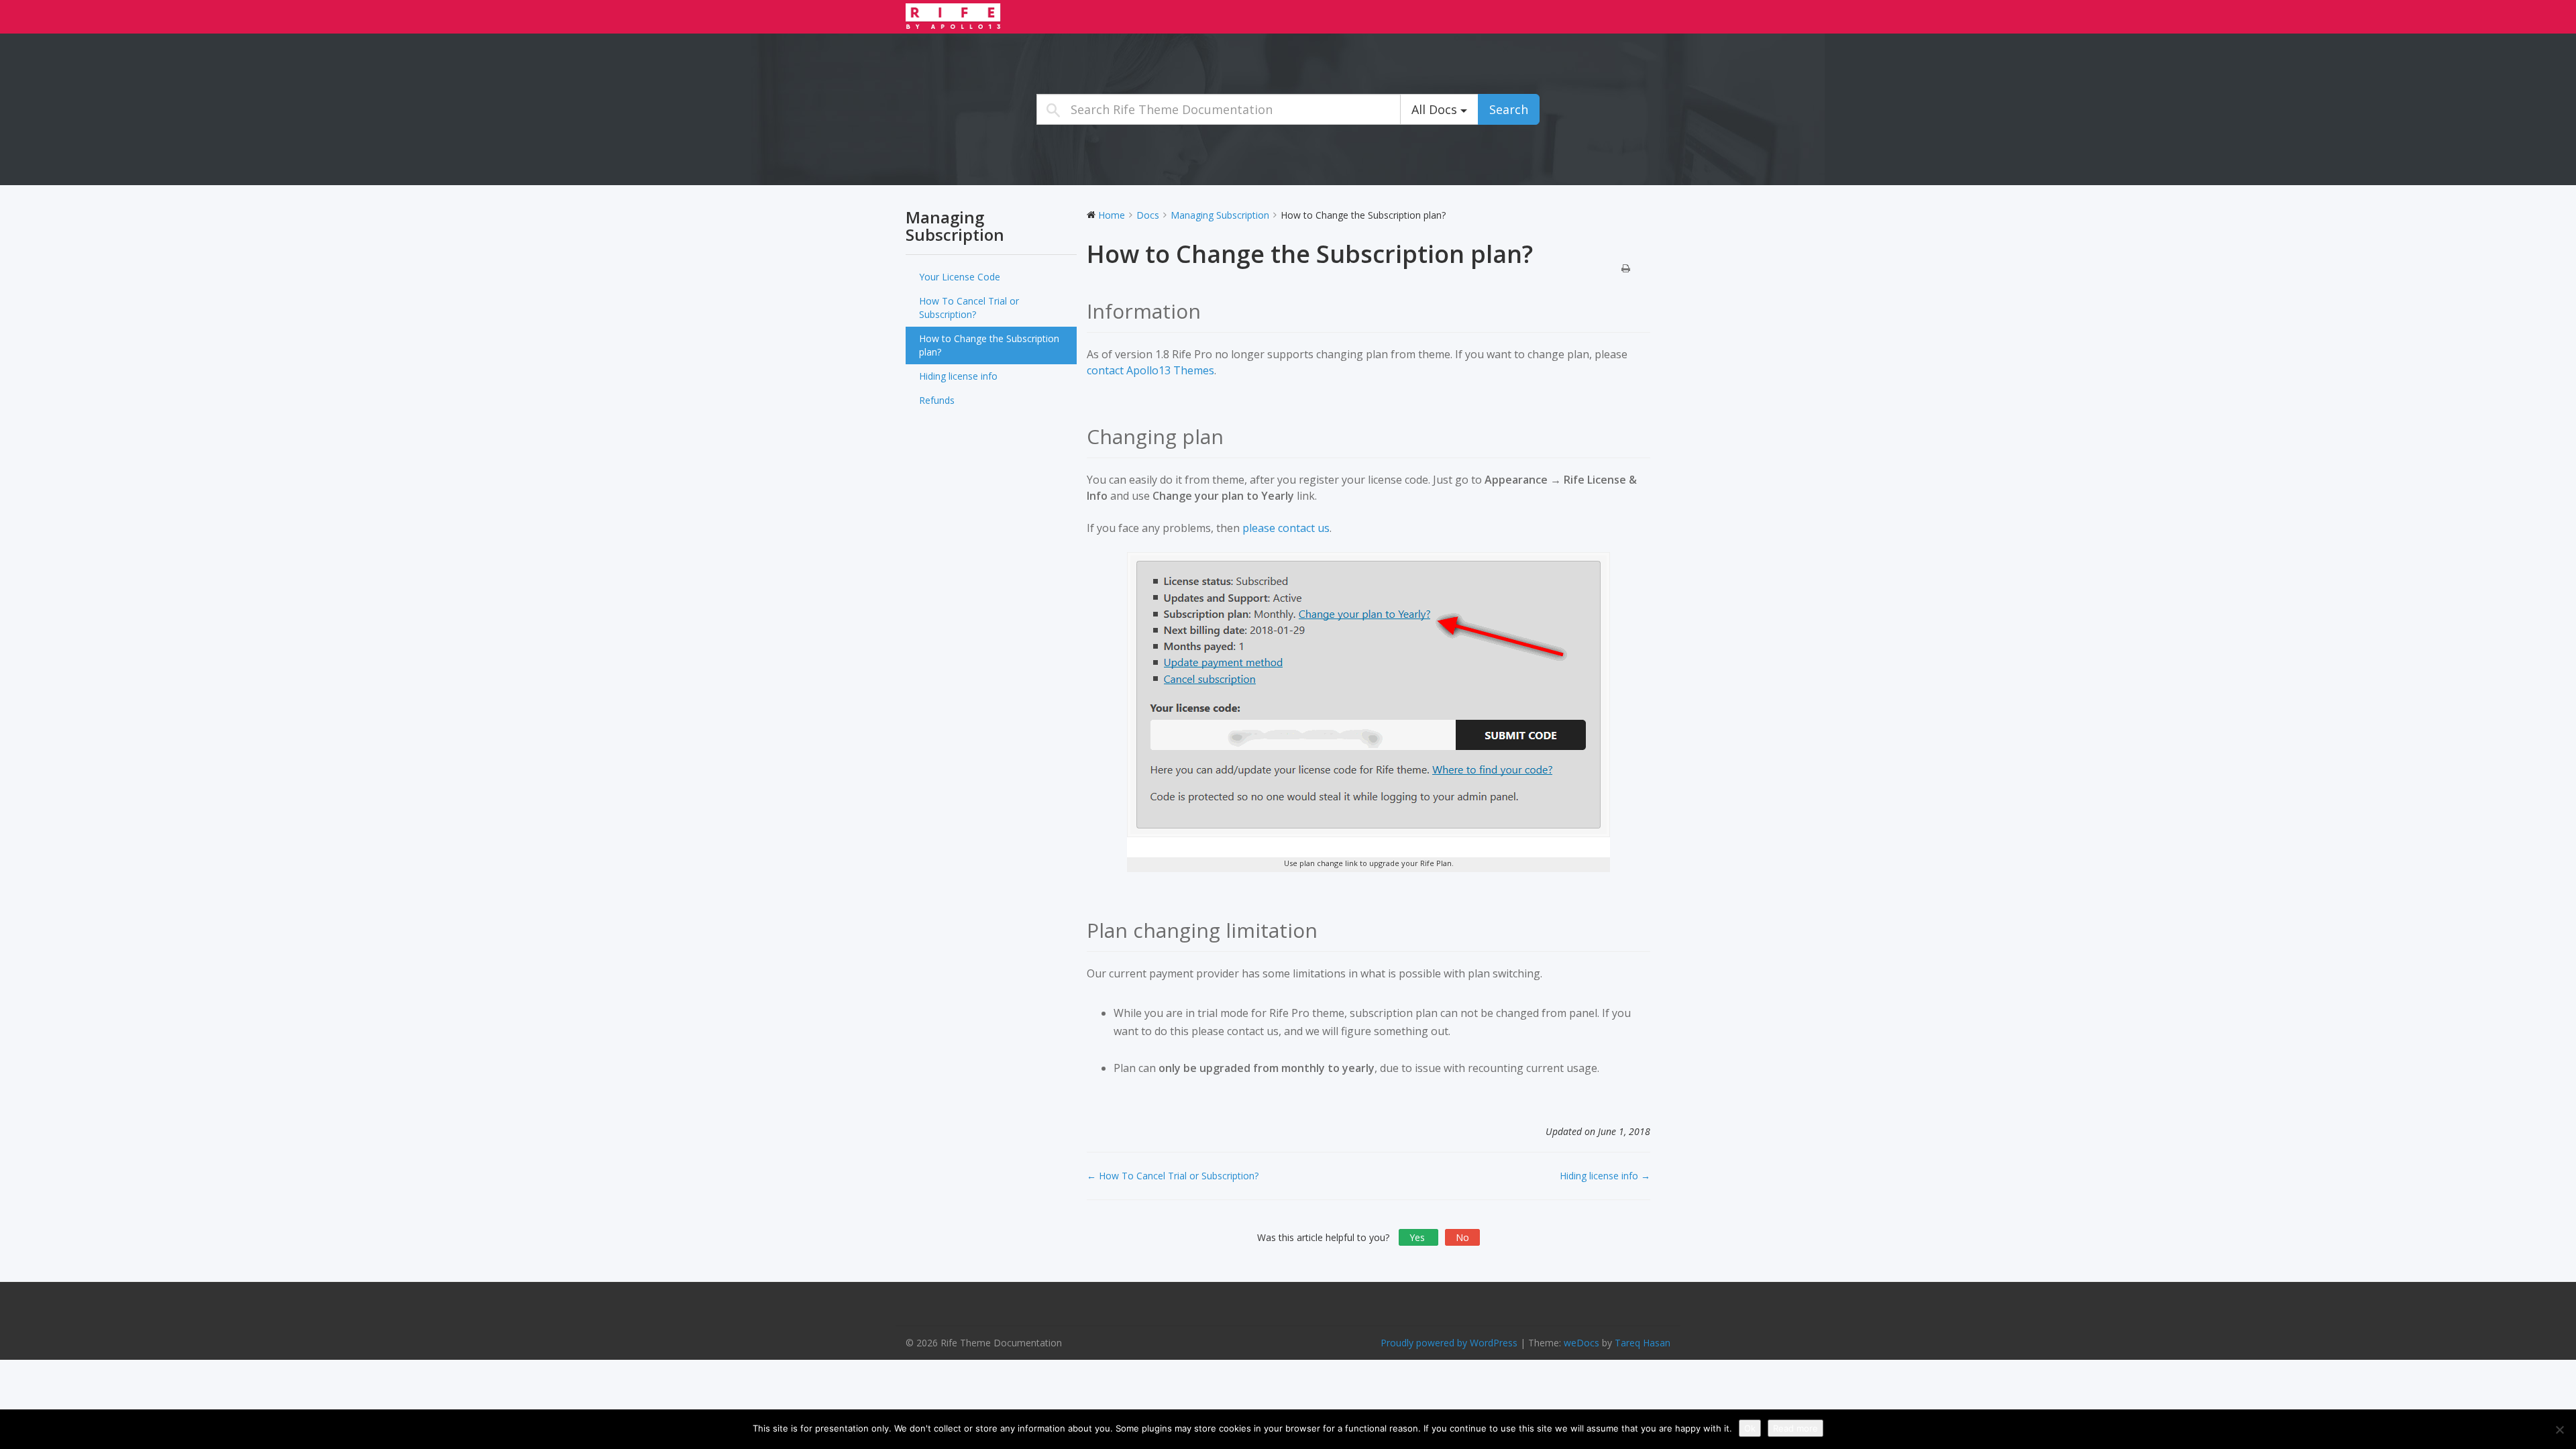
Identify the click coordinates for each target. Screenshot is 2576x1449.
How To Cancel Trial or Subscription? (969, 308)
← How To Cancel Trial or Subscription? (1173, 1176)
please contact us (1286, 528)
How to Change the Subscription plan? (989, 345)
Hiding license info (958, 376)
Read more (1795, 1428)
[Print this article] (1626, 269)
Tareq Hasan (1643, 1343)
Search (1509, 109)
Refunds (937, 400)
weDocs (1581, 1343)
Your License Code (960, 277)
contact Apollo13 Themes (1150, 370)
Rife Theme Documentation (989, 16)
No (1462, 1237)
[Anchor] (1211, 311)
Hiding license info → (1605, 1176)
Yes (1418, 1237)
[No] (2559, 1430)
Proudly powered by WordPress (1449, 1343)
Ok (1750, 1428)
